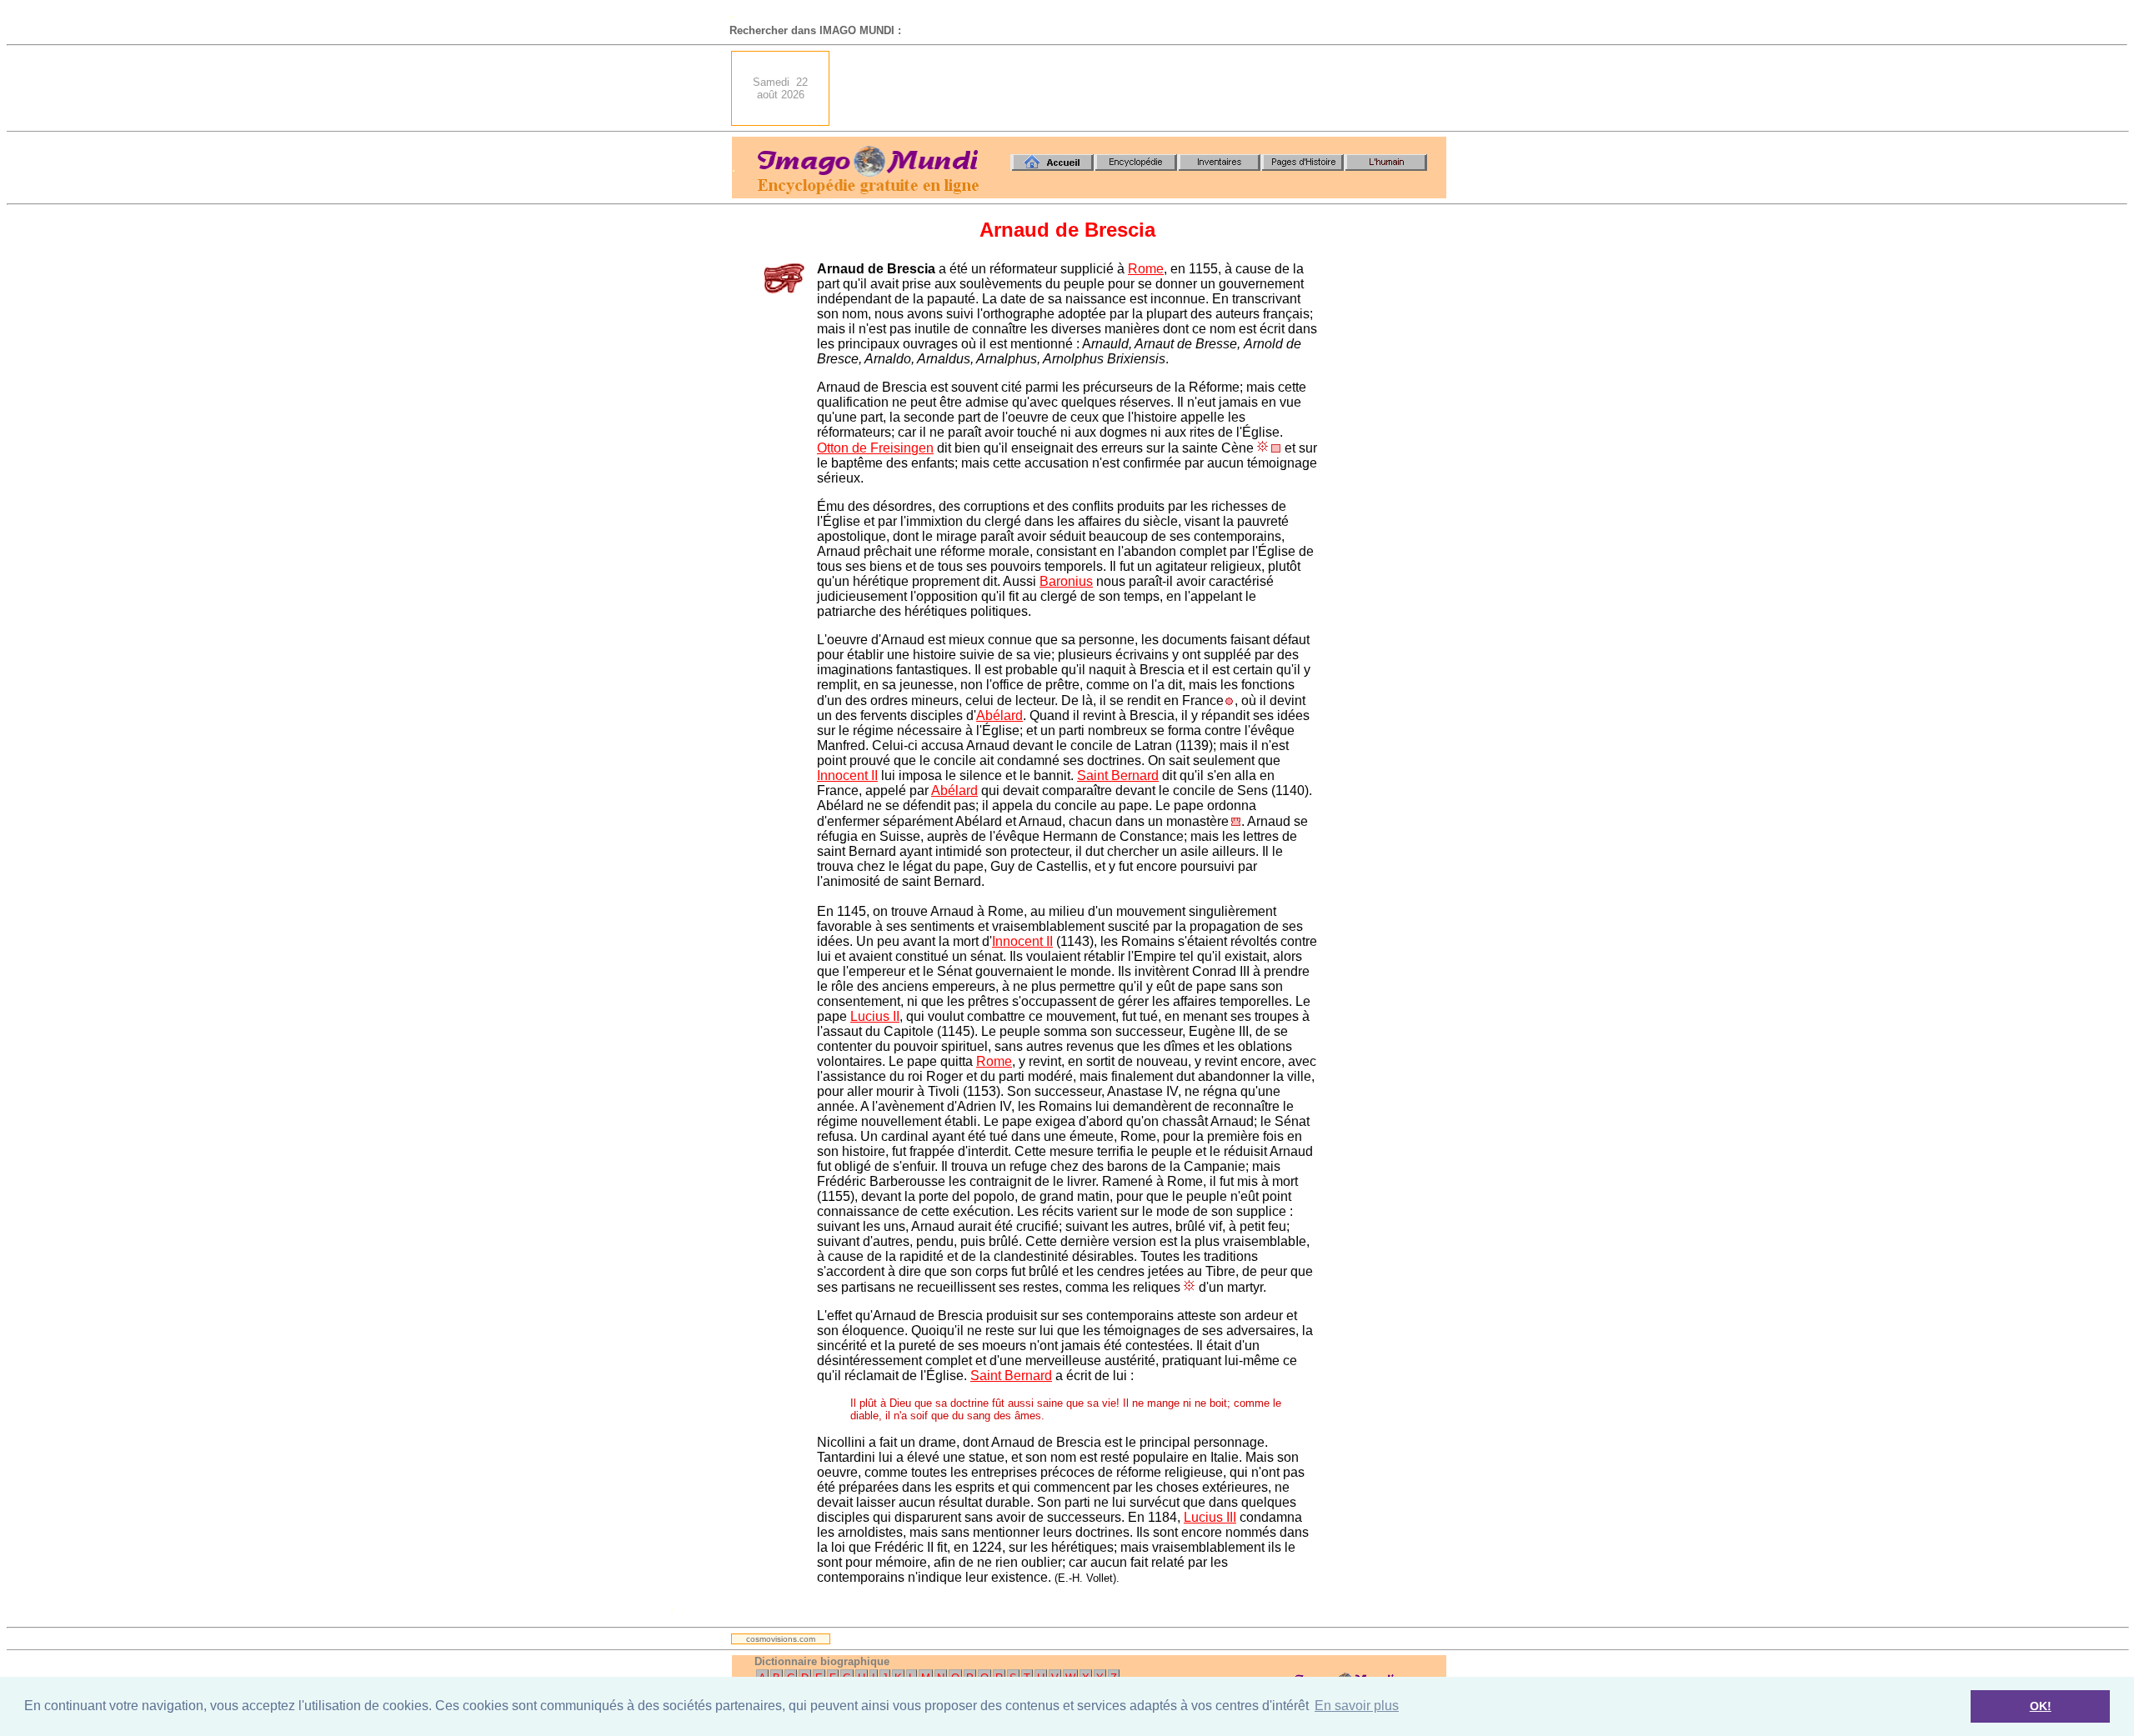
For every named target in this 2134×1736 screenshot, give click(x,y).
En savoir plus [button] (1357, 1706)
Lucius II (875, 1016)
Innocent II (847, 775)
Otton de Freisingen (875, 448)
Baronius (1066, 581)
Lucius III (1210, 1517)
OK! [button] (2041, 1706)
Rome (1146, 269)
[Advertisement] (1143, 88)
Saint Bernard (1118, 775)
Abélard (999, 715)
